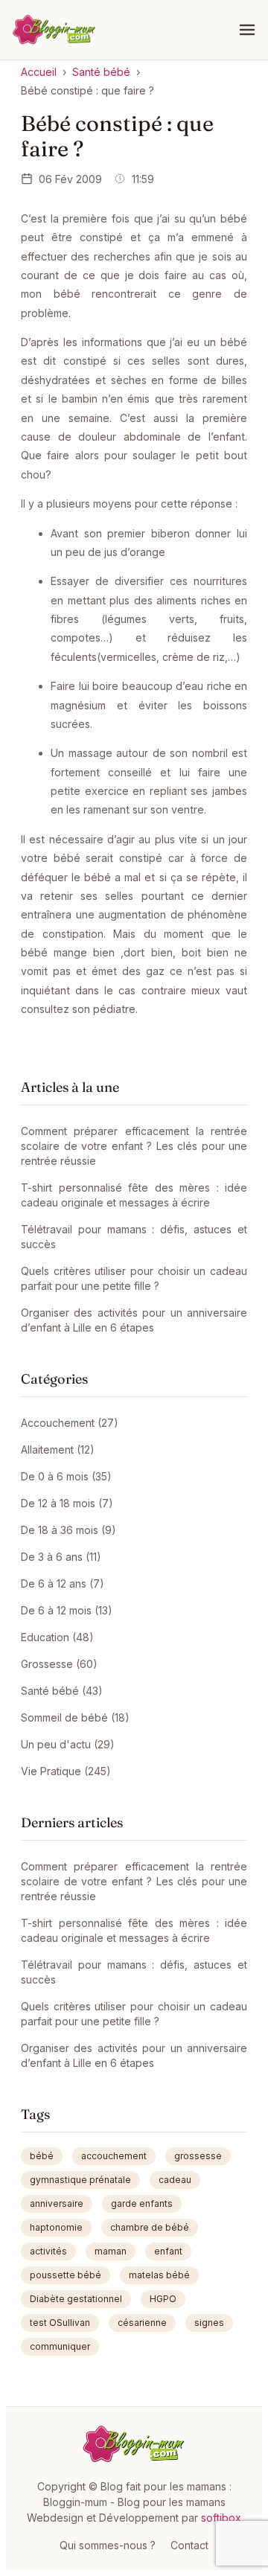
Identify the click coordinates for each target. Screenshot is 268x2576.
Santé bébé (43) (62, 1691)
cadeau (175, 2180)
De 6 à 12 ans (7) (63, 1583)
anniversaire (57, 2203)
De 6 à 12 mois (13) (67, 1610)
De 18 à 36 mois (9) (68, 1530)
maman (111, 2251)
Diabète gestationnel (76, 2299)
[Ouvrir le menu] (247, 30)
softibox (221, 2518)
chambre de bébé (150, 2227)
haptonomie (56, 2227)
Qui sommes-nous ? (108, 2545)
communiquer (60, 2346)
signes (209, 2323)
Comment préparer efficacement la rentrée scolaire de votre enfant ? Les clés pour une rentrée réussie (134, 1146)
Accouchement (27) (70, 1423)
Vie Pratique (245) (66, 1771)
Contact (189, 2545)
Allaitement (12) (58, 1450)
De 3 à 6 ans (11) (61, 1557)
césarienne (142, 2323)
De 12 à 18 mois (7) (67, 1503)
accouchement (114, 2156)
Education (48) (57, 1637)
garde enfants (142, 2203)
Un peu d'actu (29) (68, 1744)
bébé (42, 2156)
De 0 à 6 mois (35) (66, 1476)
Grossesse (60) (59, 1664)
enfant (168, 2251)
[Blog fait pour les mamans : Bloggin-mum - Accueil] (54, 30)
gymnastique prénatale (80, 2180)
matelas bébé (159, 2275)
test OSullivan (60, 2323)
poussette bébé (66, 2275)
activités (48, 2251)
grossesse (198, 2156)
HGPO (163, 2299)
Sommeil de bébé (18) (75, 1717)
